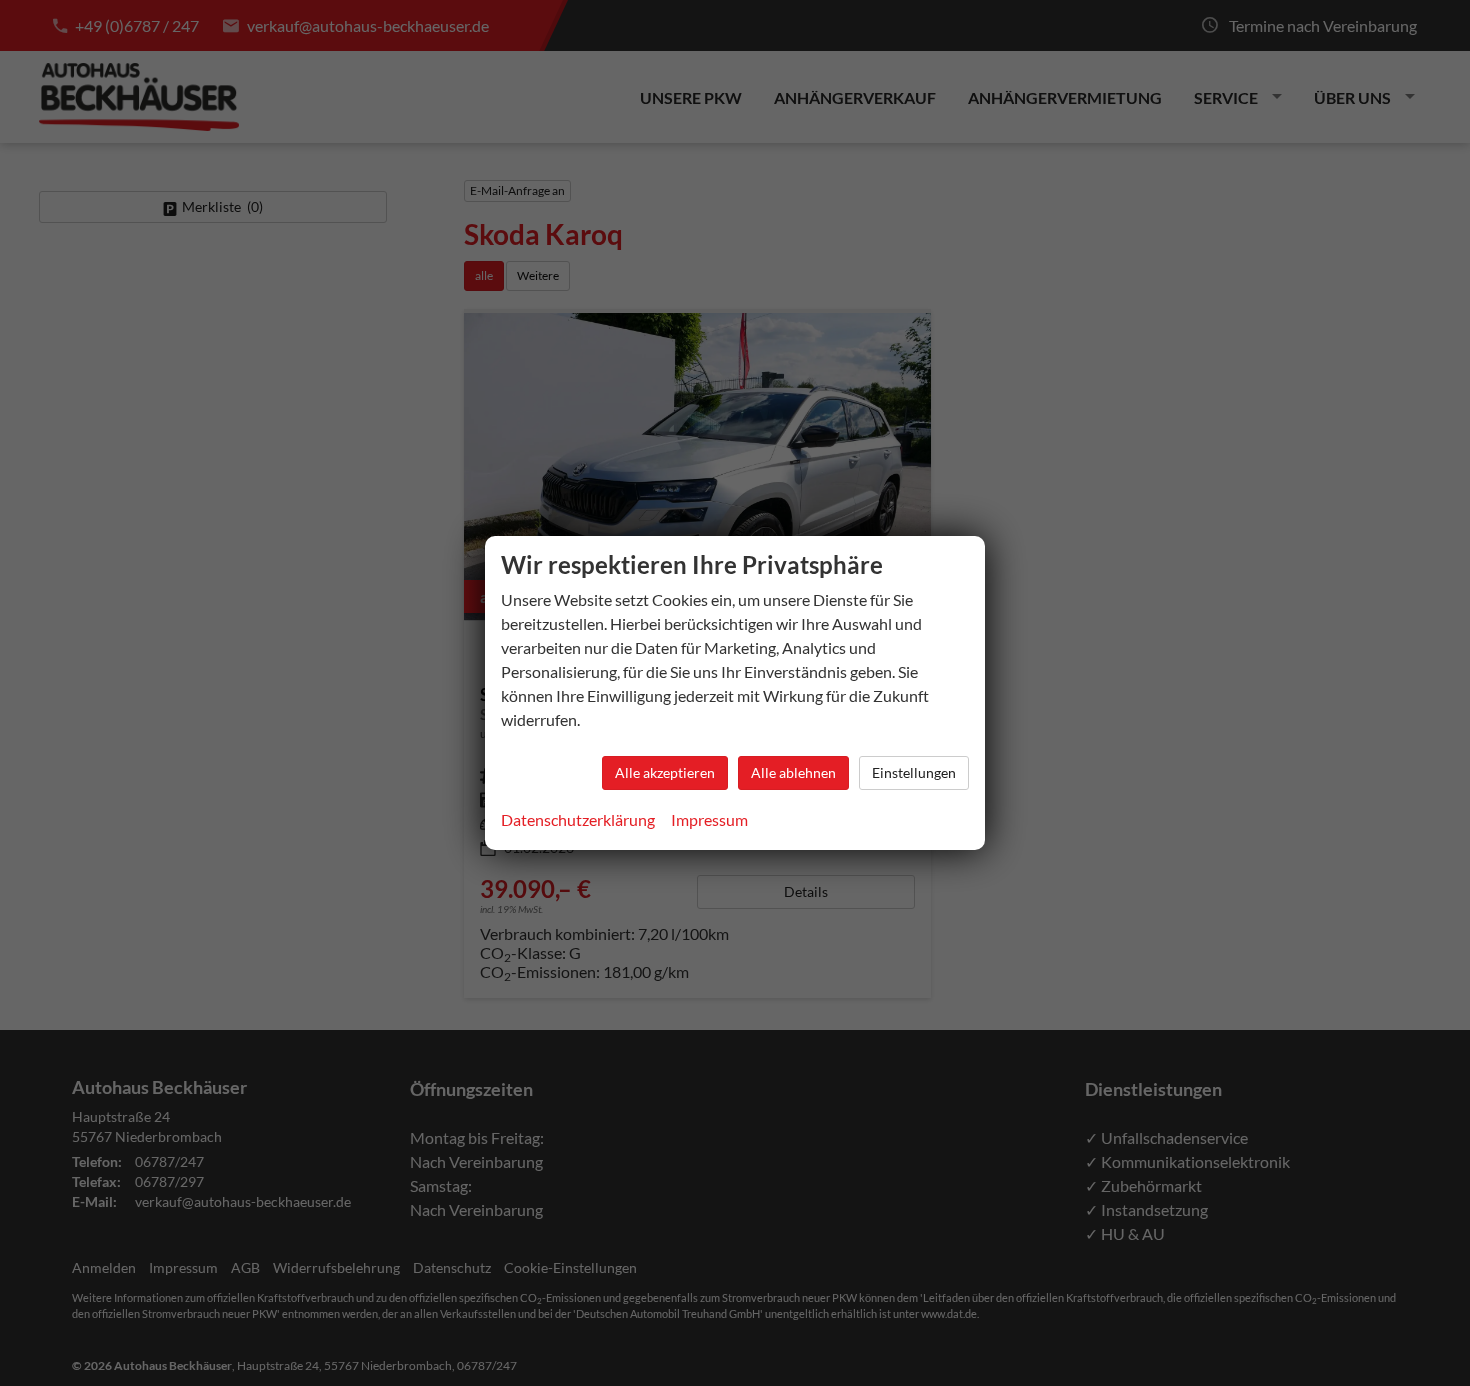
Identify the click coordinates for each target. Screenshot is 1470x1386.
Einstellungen (914, 772)
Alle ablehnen (793, 772)
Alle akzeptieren (665, 772)
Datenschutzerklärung (578, 819)
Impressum (709, 819)
